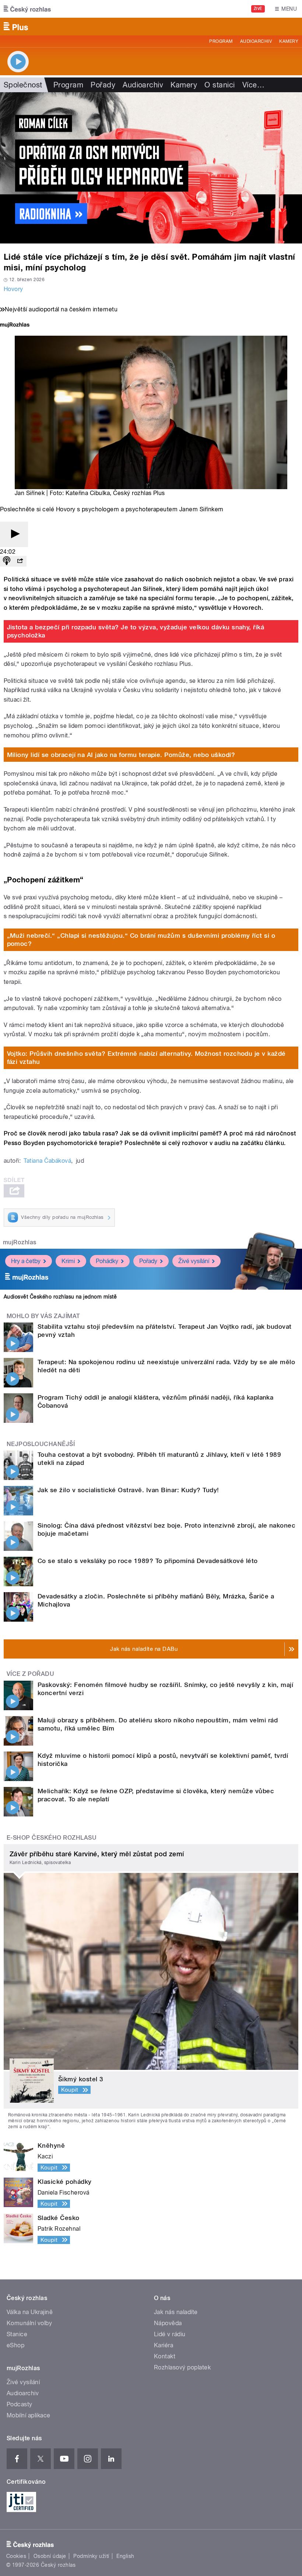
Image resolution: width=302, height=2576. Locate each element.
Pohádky (107, 1261)
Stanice (17, 2334)
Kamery (289, 41)
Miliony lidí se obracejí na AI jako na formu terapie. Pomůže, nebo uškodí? (121, 755)
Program (221, 41)
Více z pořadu (30, 1674)
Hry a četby (26, 1261)
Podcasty (20, 2404)
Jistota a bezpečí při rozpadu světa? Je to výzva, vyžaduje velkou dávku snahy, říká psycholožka (136, 631)
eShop (15, 2345)
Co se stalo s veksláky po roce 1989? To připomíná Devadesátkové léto (148, 1561)
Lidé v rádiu (170, 2334)
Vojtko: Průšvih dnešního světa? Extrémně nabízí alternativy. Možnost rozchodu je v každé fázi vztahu (146, 1058)
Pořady (103, 85)
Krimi (68, 1261)
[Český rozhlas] (27, 9)
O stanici (220, 85)
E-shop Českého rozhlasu (52, 1838)
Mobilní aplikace (29, 2415)
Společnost (23, 85)
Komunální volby (29, 2323)
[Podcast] (7, 561)
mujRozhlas (20, 1242)
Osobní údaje (50, 2556)
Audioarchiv (256, 41)
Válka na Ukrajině (30, 2312)
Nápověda (168, 2323)
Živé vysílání (194, 1261)
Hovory (13, 289)
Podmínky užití (91, 2556)
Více (253, 85)
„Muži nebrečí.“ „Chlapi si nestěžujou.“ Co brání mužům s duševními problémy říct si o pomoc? (141, 940)
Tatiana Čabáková (47, 1161)
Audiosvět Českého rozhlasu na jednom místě (60, 1297)
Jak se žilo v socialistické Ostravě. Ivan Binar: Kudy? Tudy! (128, 1490)
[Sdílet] (20, 561)
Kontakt (165, 2356)
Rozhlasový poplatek (182, 2367)
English (125, 2556)
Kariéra (164, 2345)
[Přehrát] (14, 534)
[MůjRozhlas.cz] (15, 326)
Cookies (16, 2556)
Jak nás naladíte (176, 2312)
